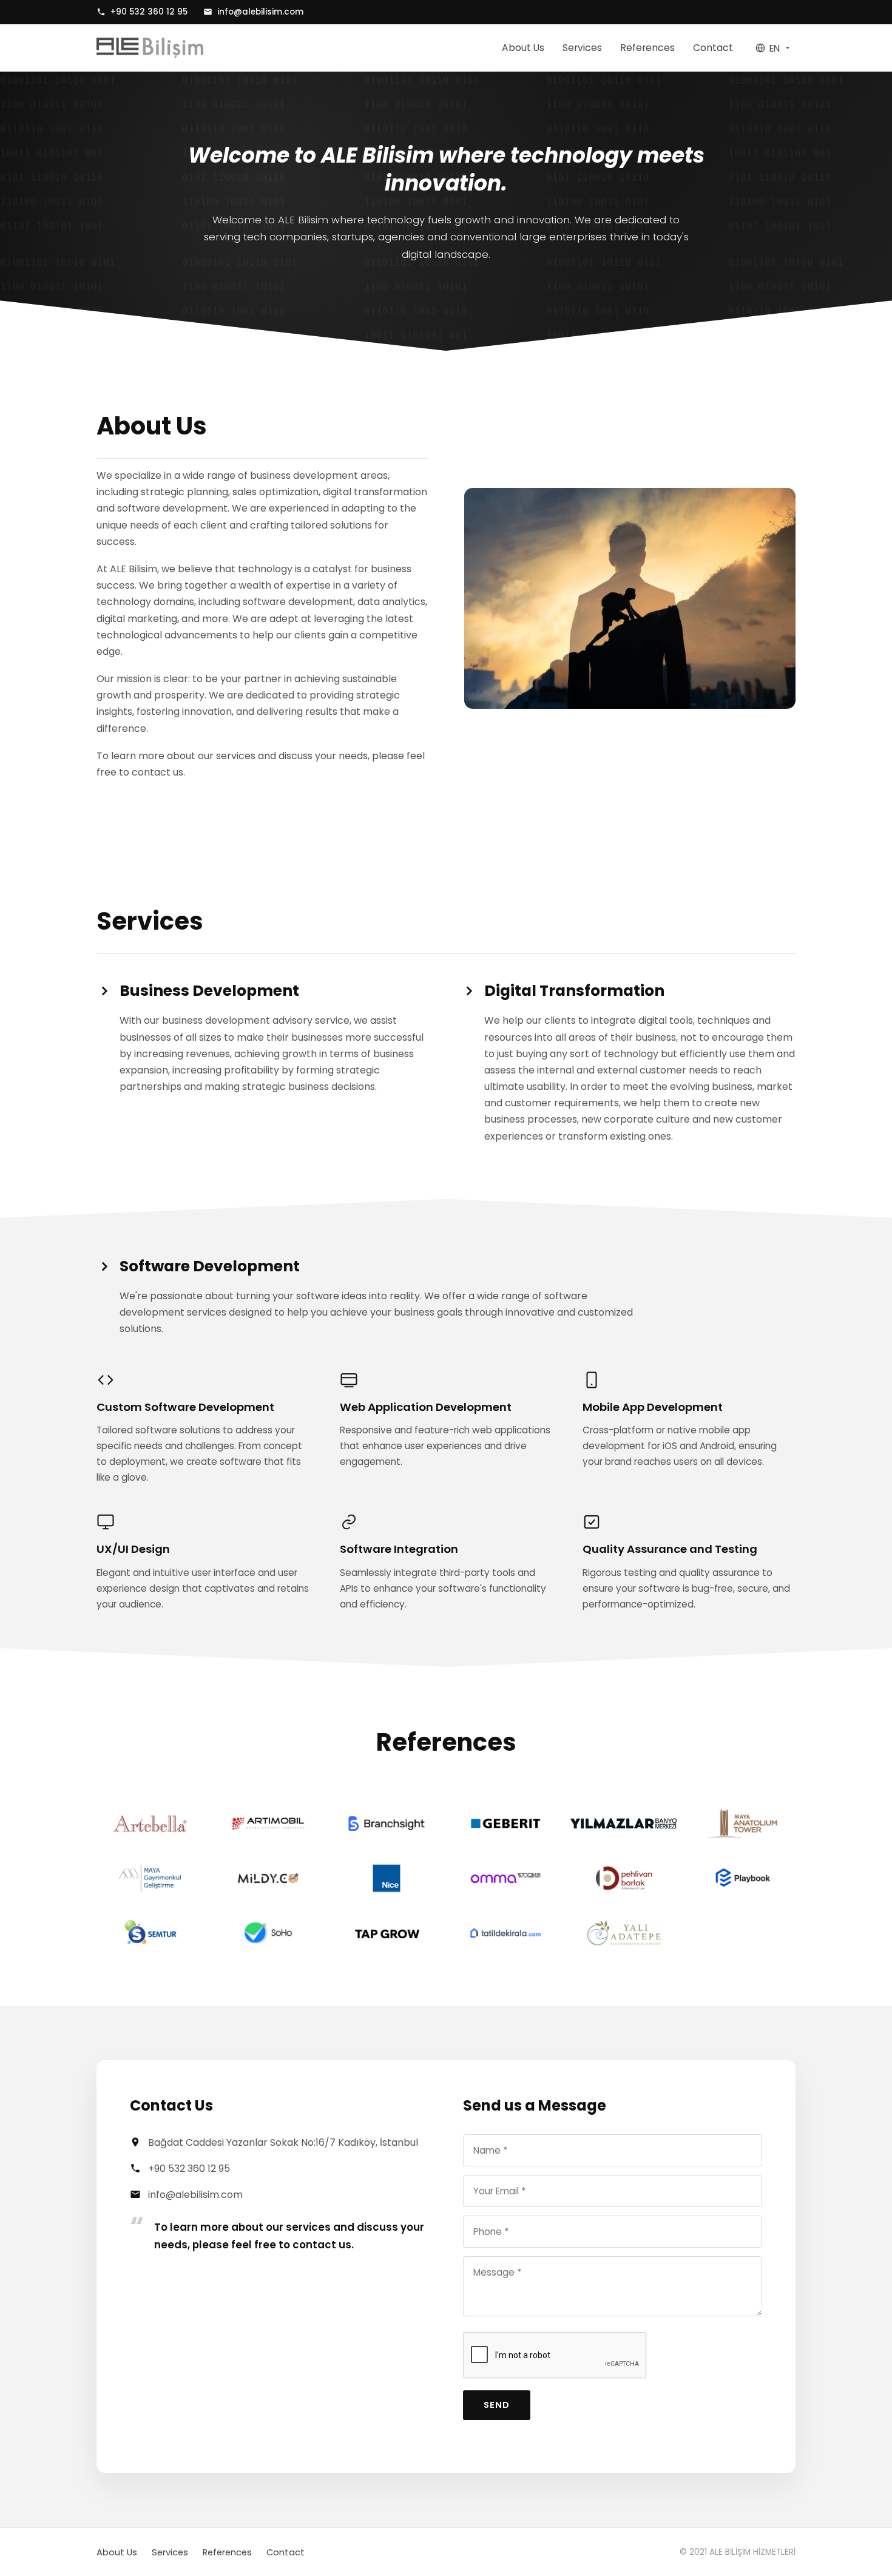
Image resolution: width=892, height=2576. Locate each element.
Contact (713, 48)
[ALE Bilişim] (150, 48)
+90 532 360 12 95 (149, 12)
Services (582, 48)
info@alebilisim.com (260, 12)
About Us (523, 48)
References (647, 48)
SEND (497, 2405)
